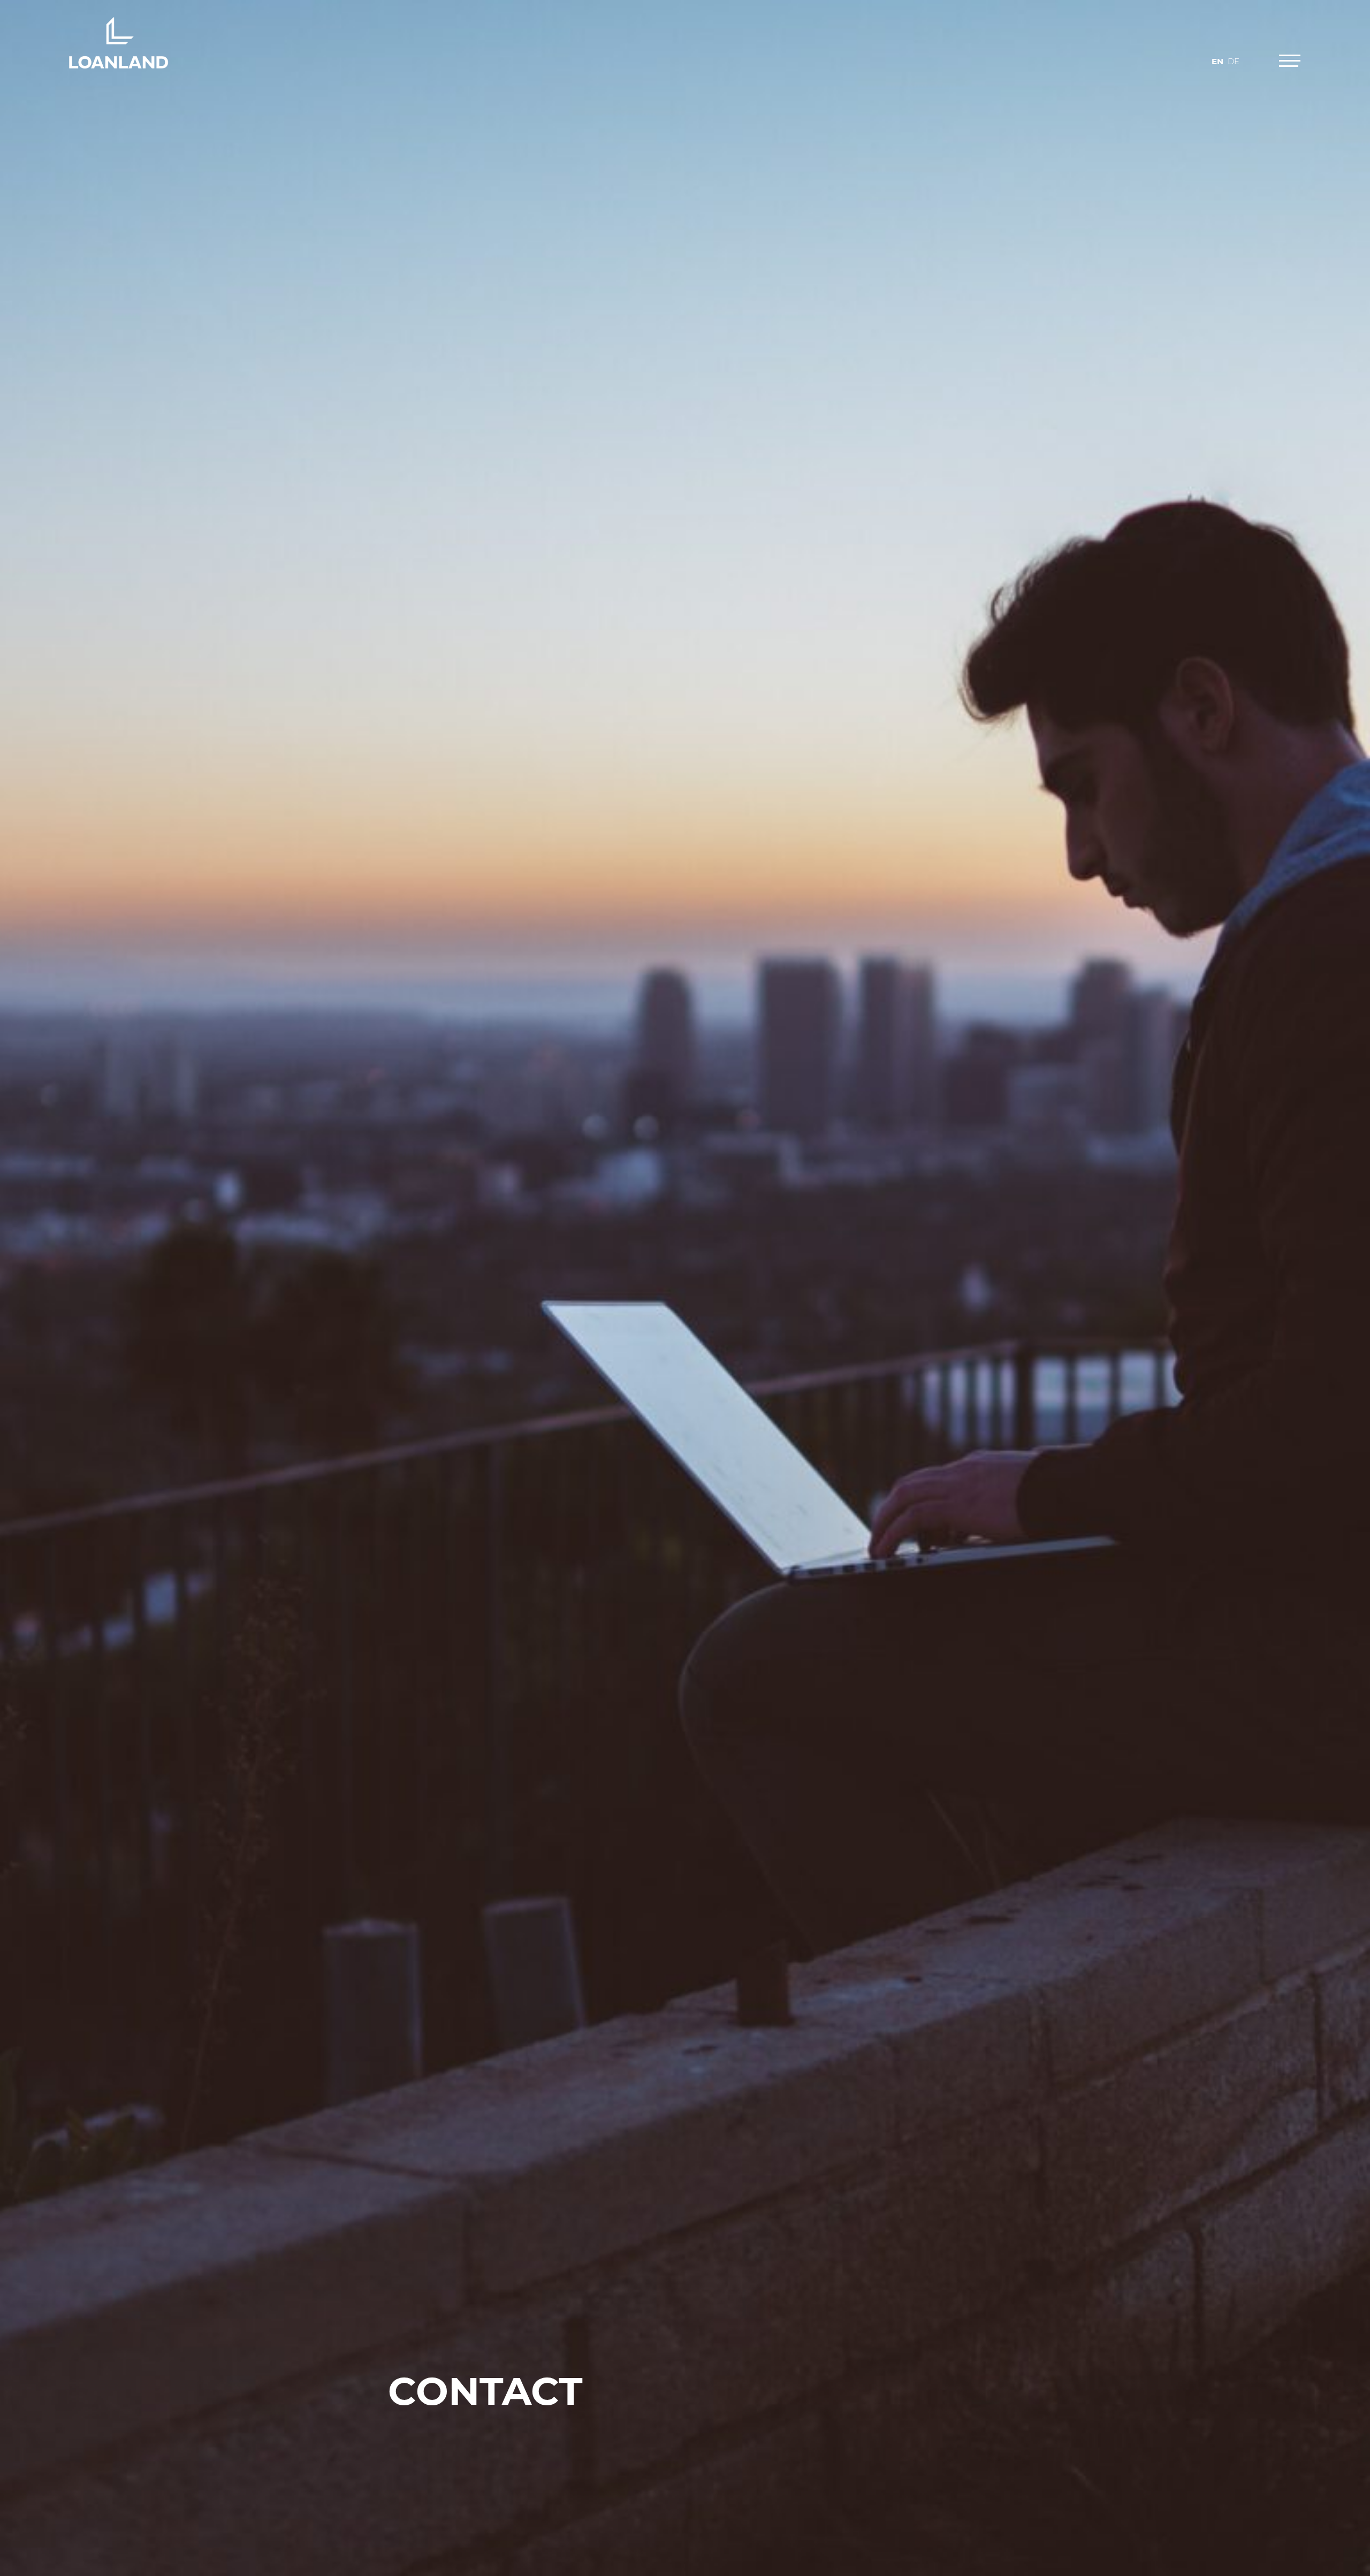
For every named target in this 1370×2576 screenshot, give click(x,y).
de (1234, 61)
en (1217, 61)
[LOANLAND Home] (119, 43)
